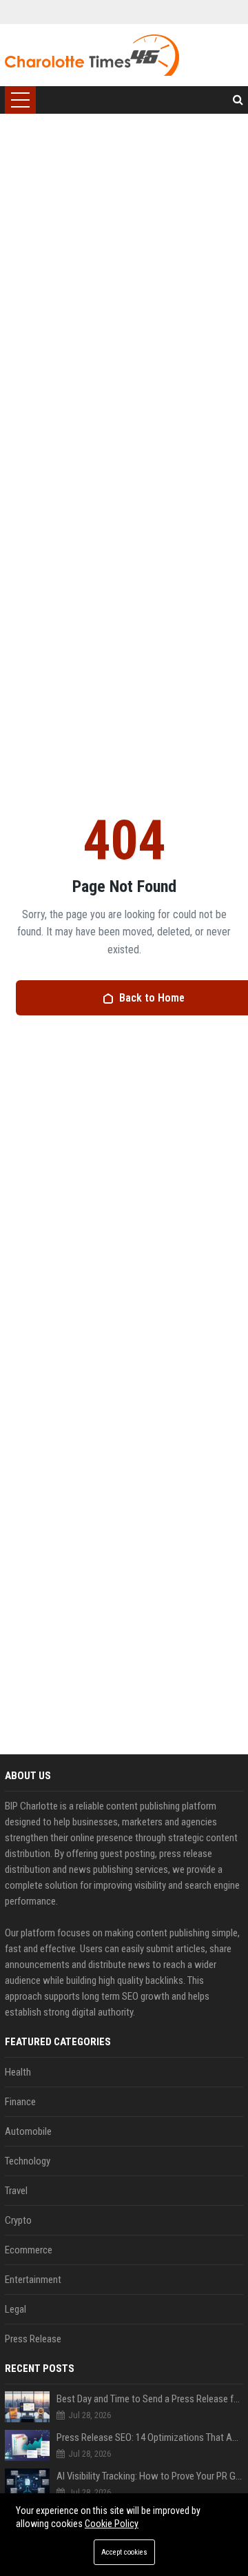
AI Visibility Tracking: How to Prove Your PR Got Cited (150, 2476)
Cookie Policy (112, 2524)
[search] (238, 100)
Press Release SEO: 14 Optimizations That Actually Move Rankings (150, 2437)
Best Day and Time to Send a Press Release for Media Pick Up (150, 2399)
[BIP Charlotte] (92, 55)
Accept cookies (124, 2552)
